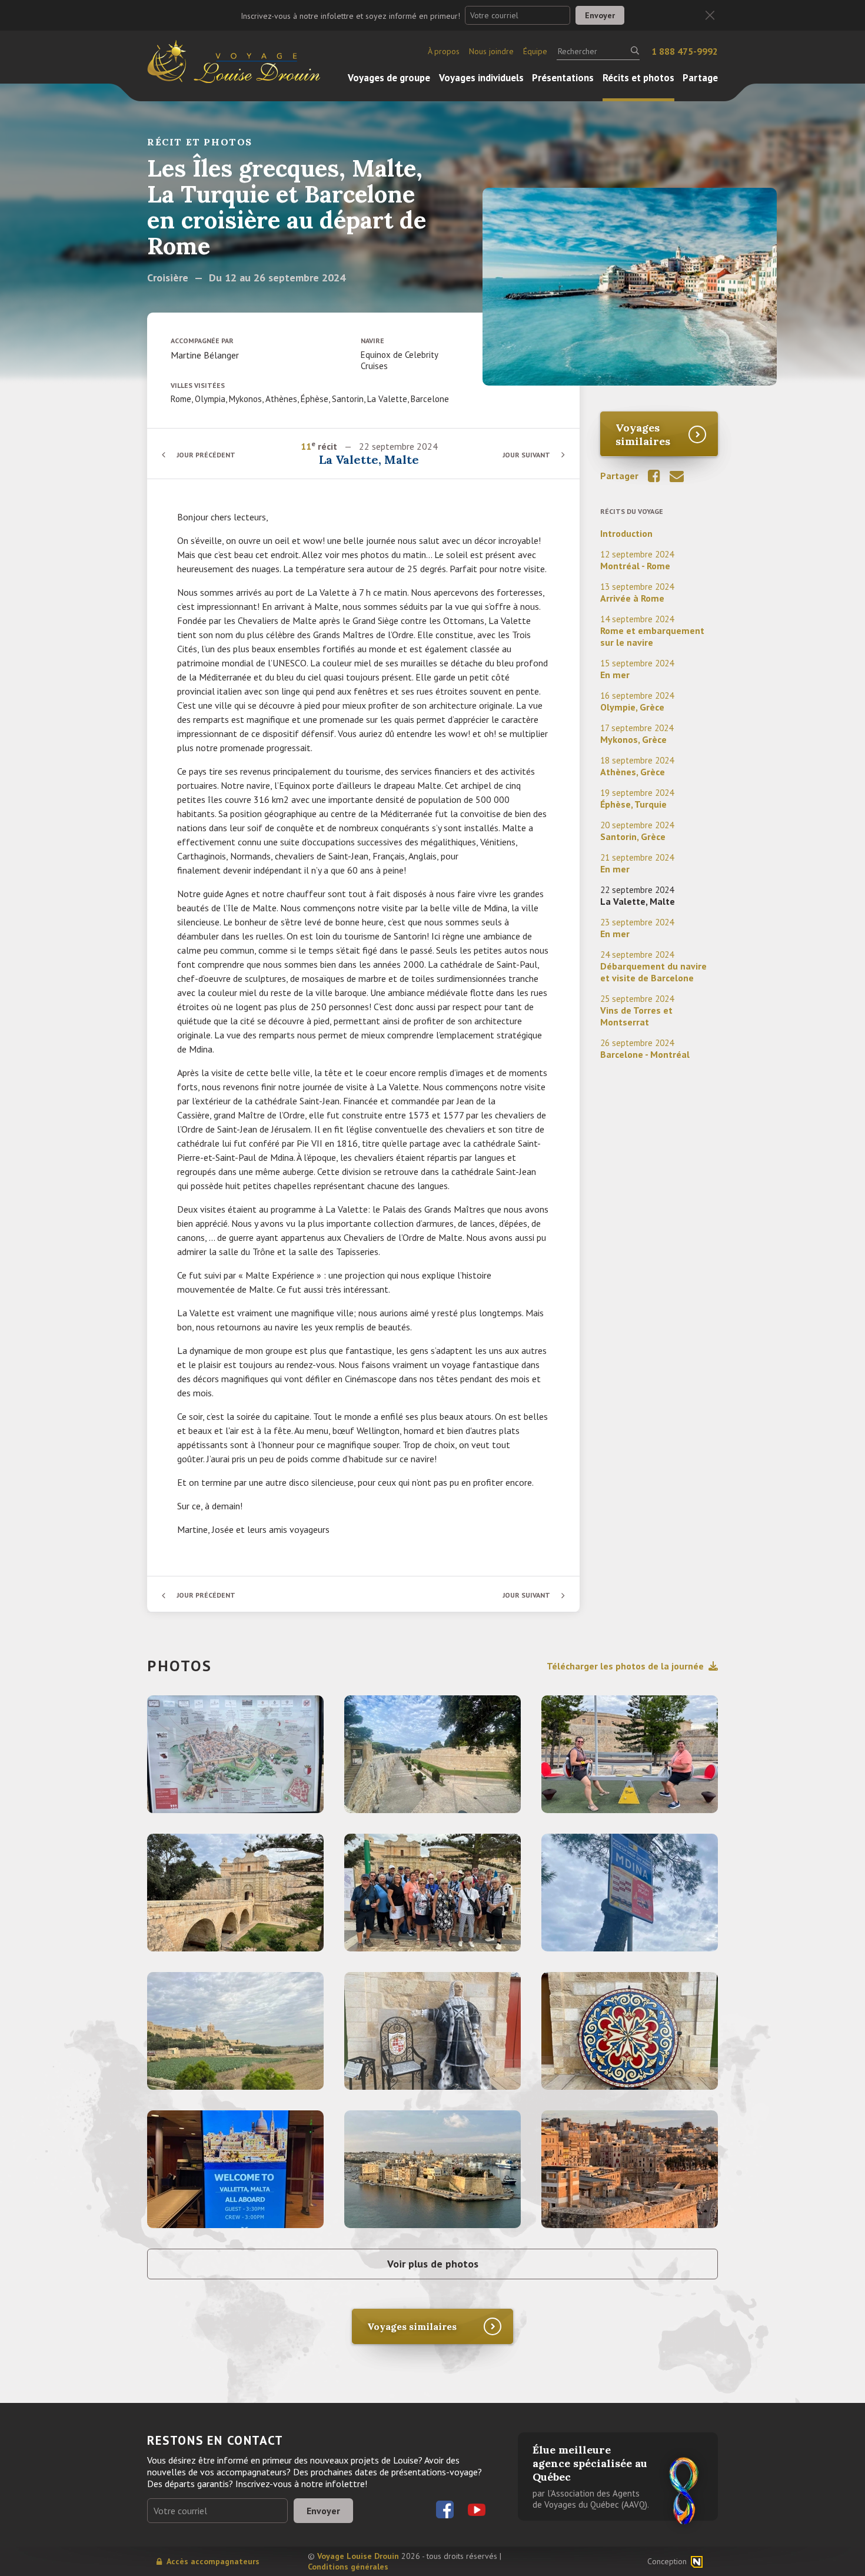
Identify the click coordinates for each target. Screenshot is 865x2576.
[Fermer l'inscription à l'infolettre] (710, 16)
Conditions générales (348, 2567)
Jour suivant (526, 455)
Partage (700, 78)
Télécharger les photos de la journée (625, 1666)
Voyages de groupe (389, 78)
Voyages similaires (643, 434)
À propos (444, 51)
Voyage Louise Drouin (358, 2556)
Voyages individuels (481, 78)
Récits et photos (638, 78)
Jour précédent (206, 455)
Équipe (535, 51)
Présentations (563, 78)
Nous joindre (491, 51)
